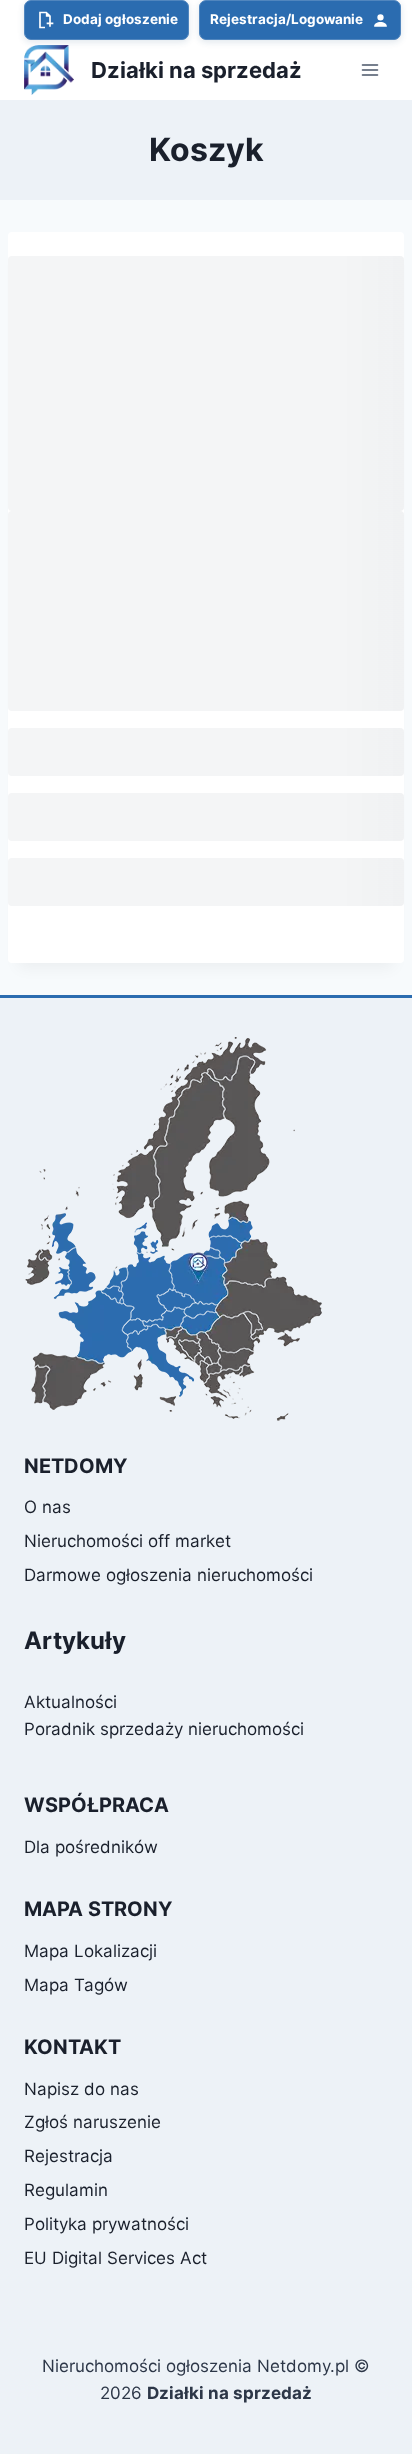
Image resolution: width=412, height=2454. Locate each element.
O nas (47, 1507)
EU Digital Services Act (115, 2258)
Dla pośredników (91, 1847)
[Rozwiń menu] (369, 69)
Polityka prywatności (106, 2224)
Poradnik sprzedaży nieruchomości (164, 1729)
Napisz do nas (81, 2089)
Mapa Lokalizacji (90, 1951)
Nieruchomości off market (127, 1541)
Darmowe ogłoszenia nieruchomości (168, 1575)
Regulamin (66, 2190)
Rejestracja (68, 2156)
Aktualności (70, 1702)
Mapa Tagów (76, 1985)
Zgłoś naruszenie (92, 2122)
